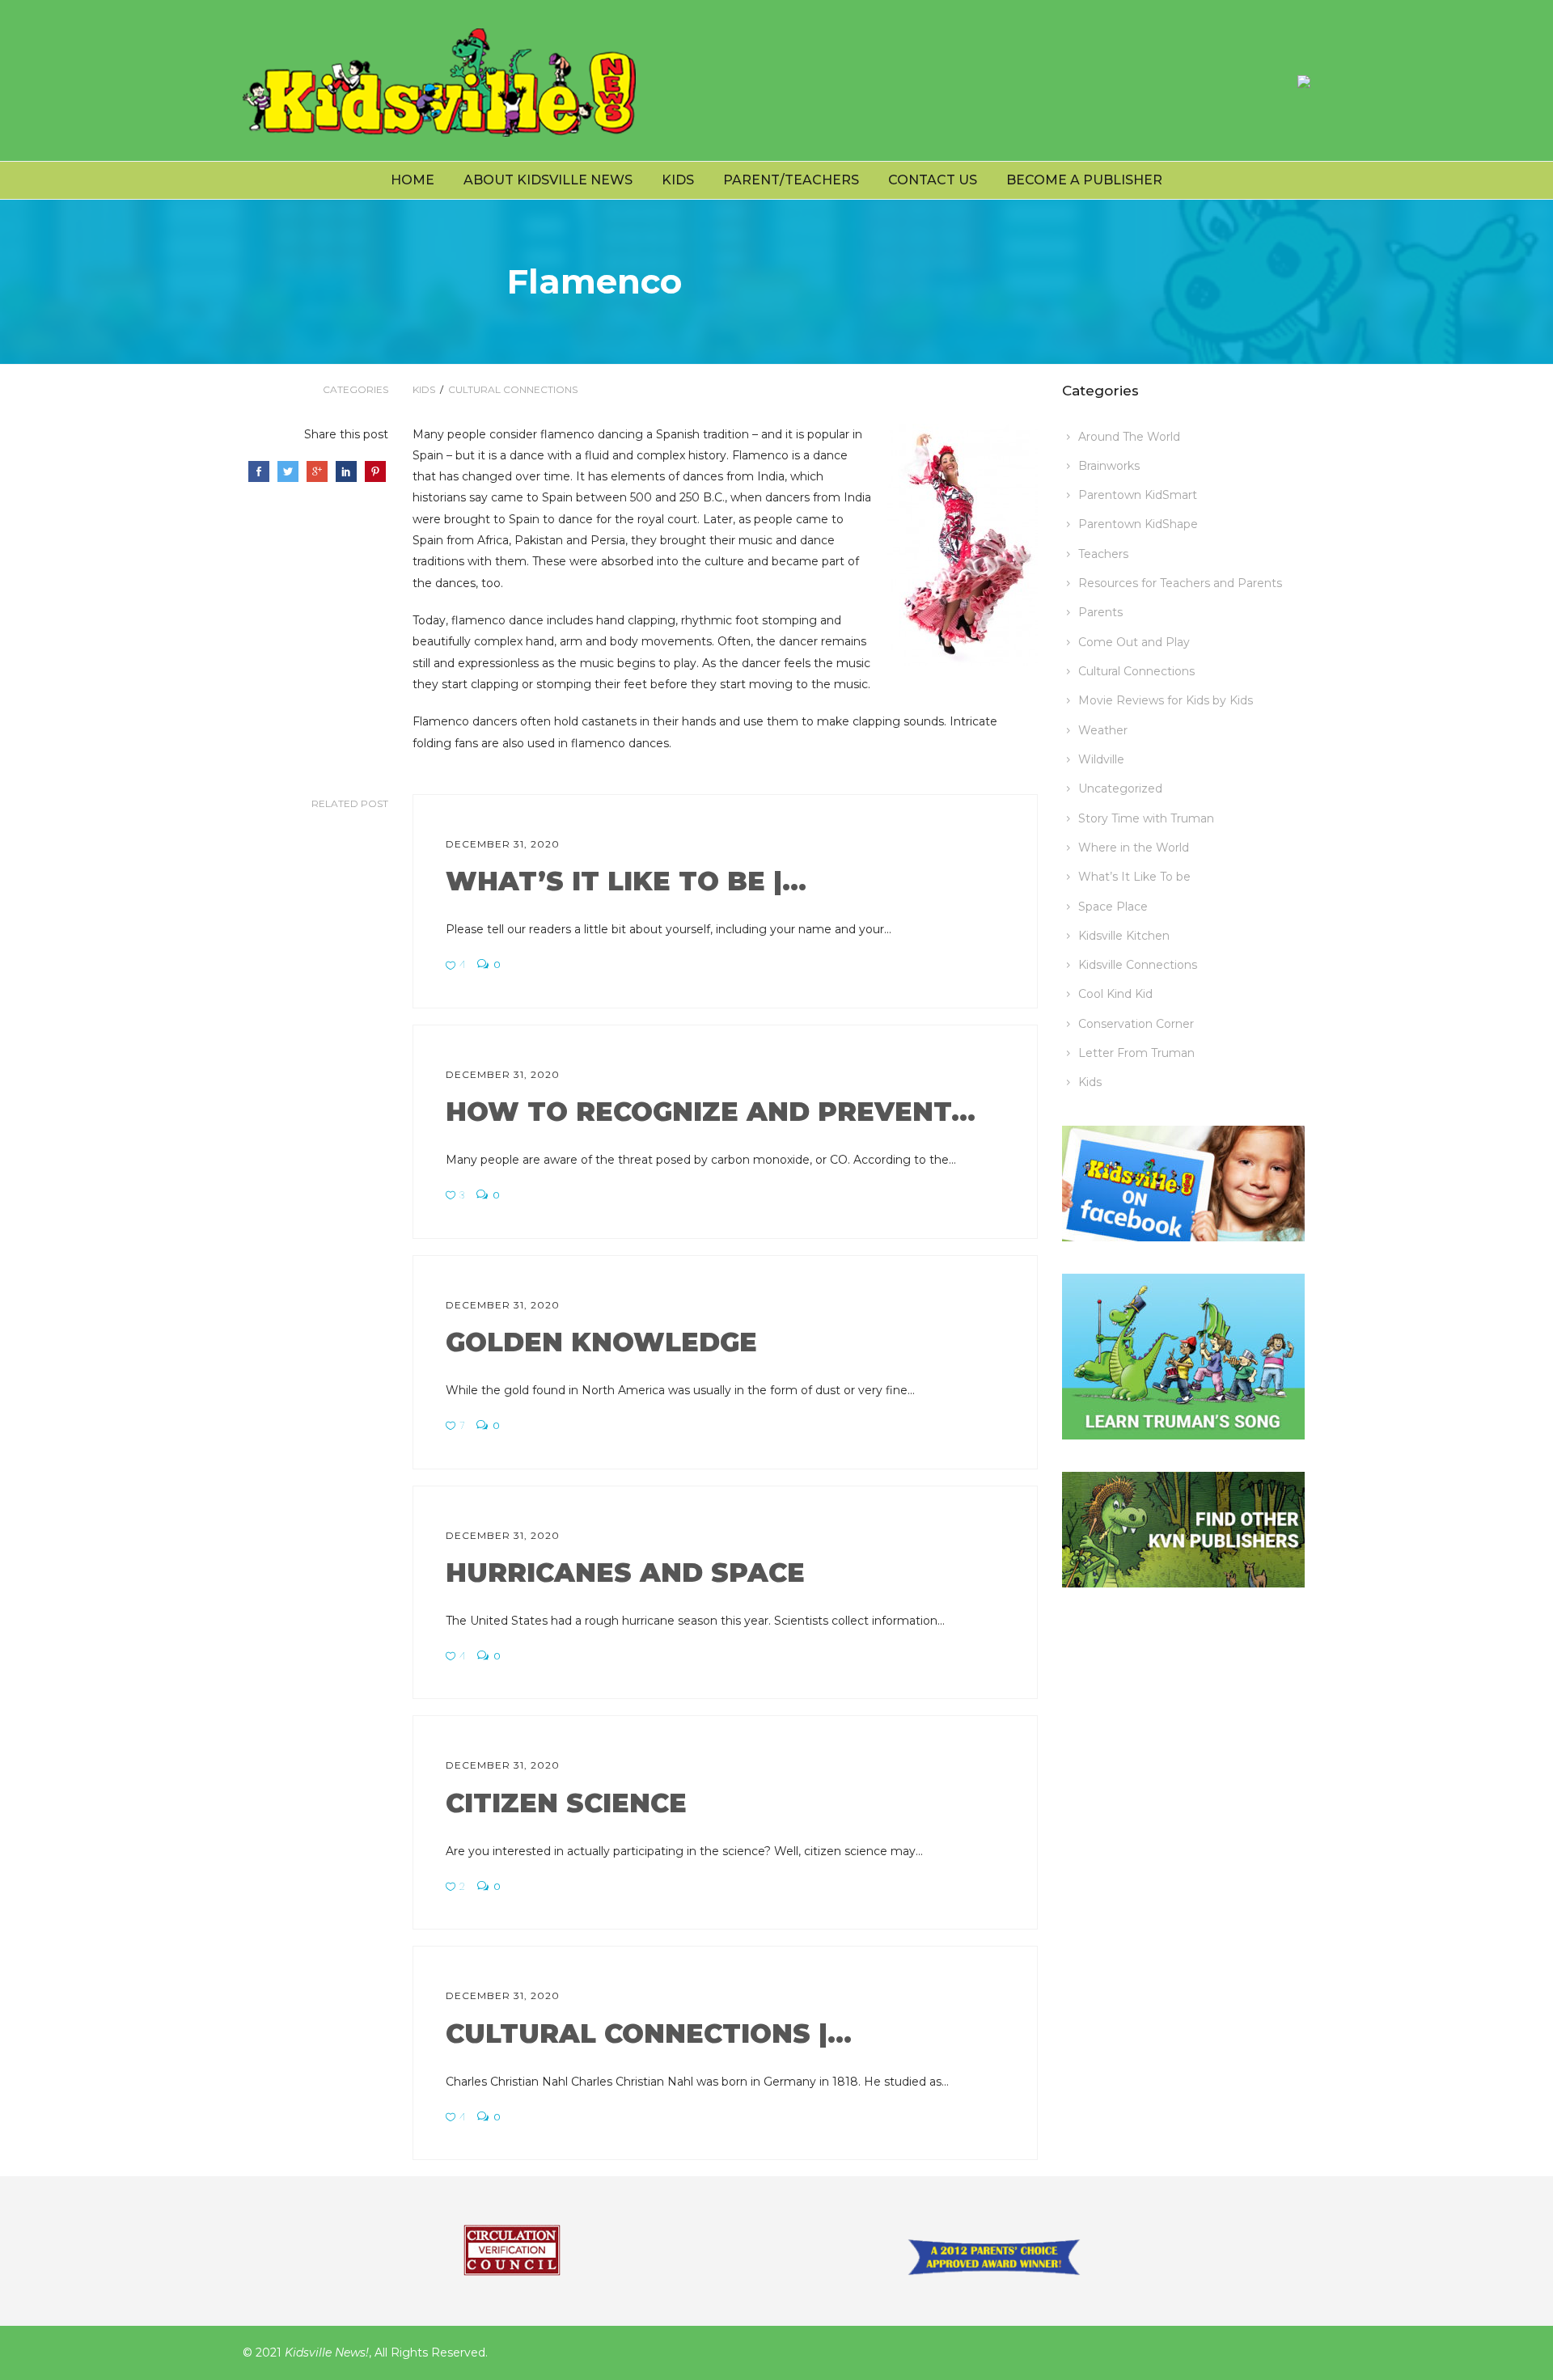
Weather (1103, 730)
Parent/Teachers (791, 180)
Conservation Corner (1136, 1024)
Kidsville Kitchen (1124, 936)
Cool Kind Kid (1115, 994)
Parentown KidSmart (1138, 495)
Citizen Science (566, 1803)
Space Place (1113, 907)
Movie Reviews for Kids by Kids (1166, 700)
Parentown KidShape (1138, 524)
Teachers (1103, 554)
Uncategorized (1120, 788)
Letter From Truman (1136, 1053)
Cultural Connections (513, 389)
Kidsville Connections (1138, 965)
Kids (678, 180)
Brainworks (1109, 466)
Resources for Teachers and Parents (1180, 583)
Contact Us (933, 180)
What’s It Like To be (1134, 877)
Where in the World (1134, 848)
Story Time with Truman (1146, 818)
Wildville (1101, 759)
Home (413, 180)
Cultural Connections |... (649, 2033)
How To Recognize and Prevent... (711, 1112)
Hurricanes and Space (625, 1573)
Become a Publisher (1084, 180)
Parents (1100, 612)
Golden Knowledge (601, 1342)
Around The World (1129, 437)
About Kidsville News (548, 180)
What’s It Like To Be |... (626, 881)
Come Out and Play (1134, 642)
